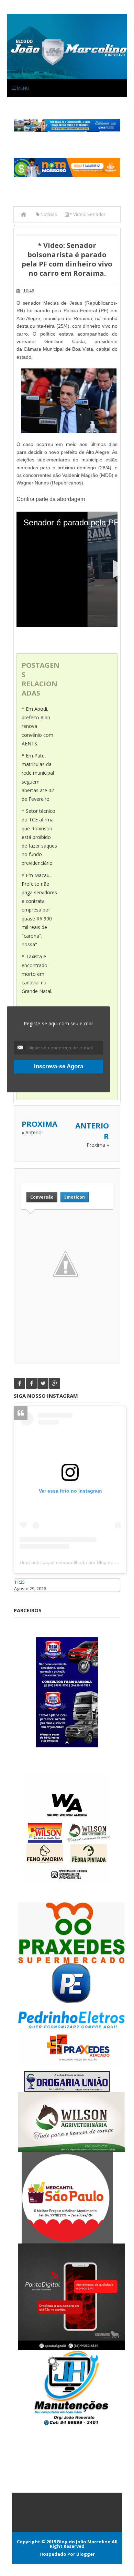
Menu (23, 88)
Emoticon (75, 1197)
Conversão (42, 1197)
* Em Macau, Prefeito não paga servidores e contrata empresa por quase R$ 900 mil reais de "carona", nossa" (39, 910)
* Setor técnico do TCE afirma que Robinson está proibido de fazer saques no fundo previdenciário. (39, 837)
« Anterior (32, 1132)
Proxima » (98, 1145)
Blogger (86, 2554)
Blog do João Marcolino (84, 2542)
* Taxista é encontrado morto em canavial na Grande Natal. (37, 974)
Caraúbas (24, 1595)
